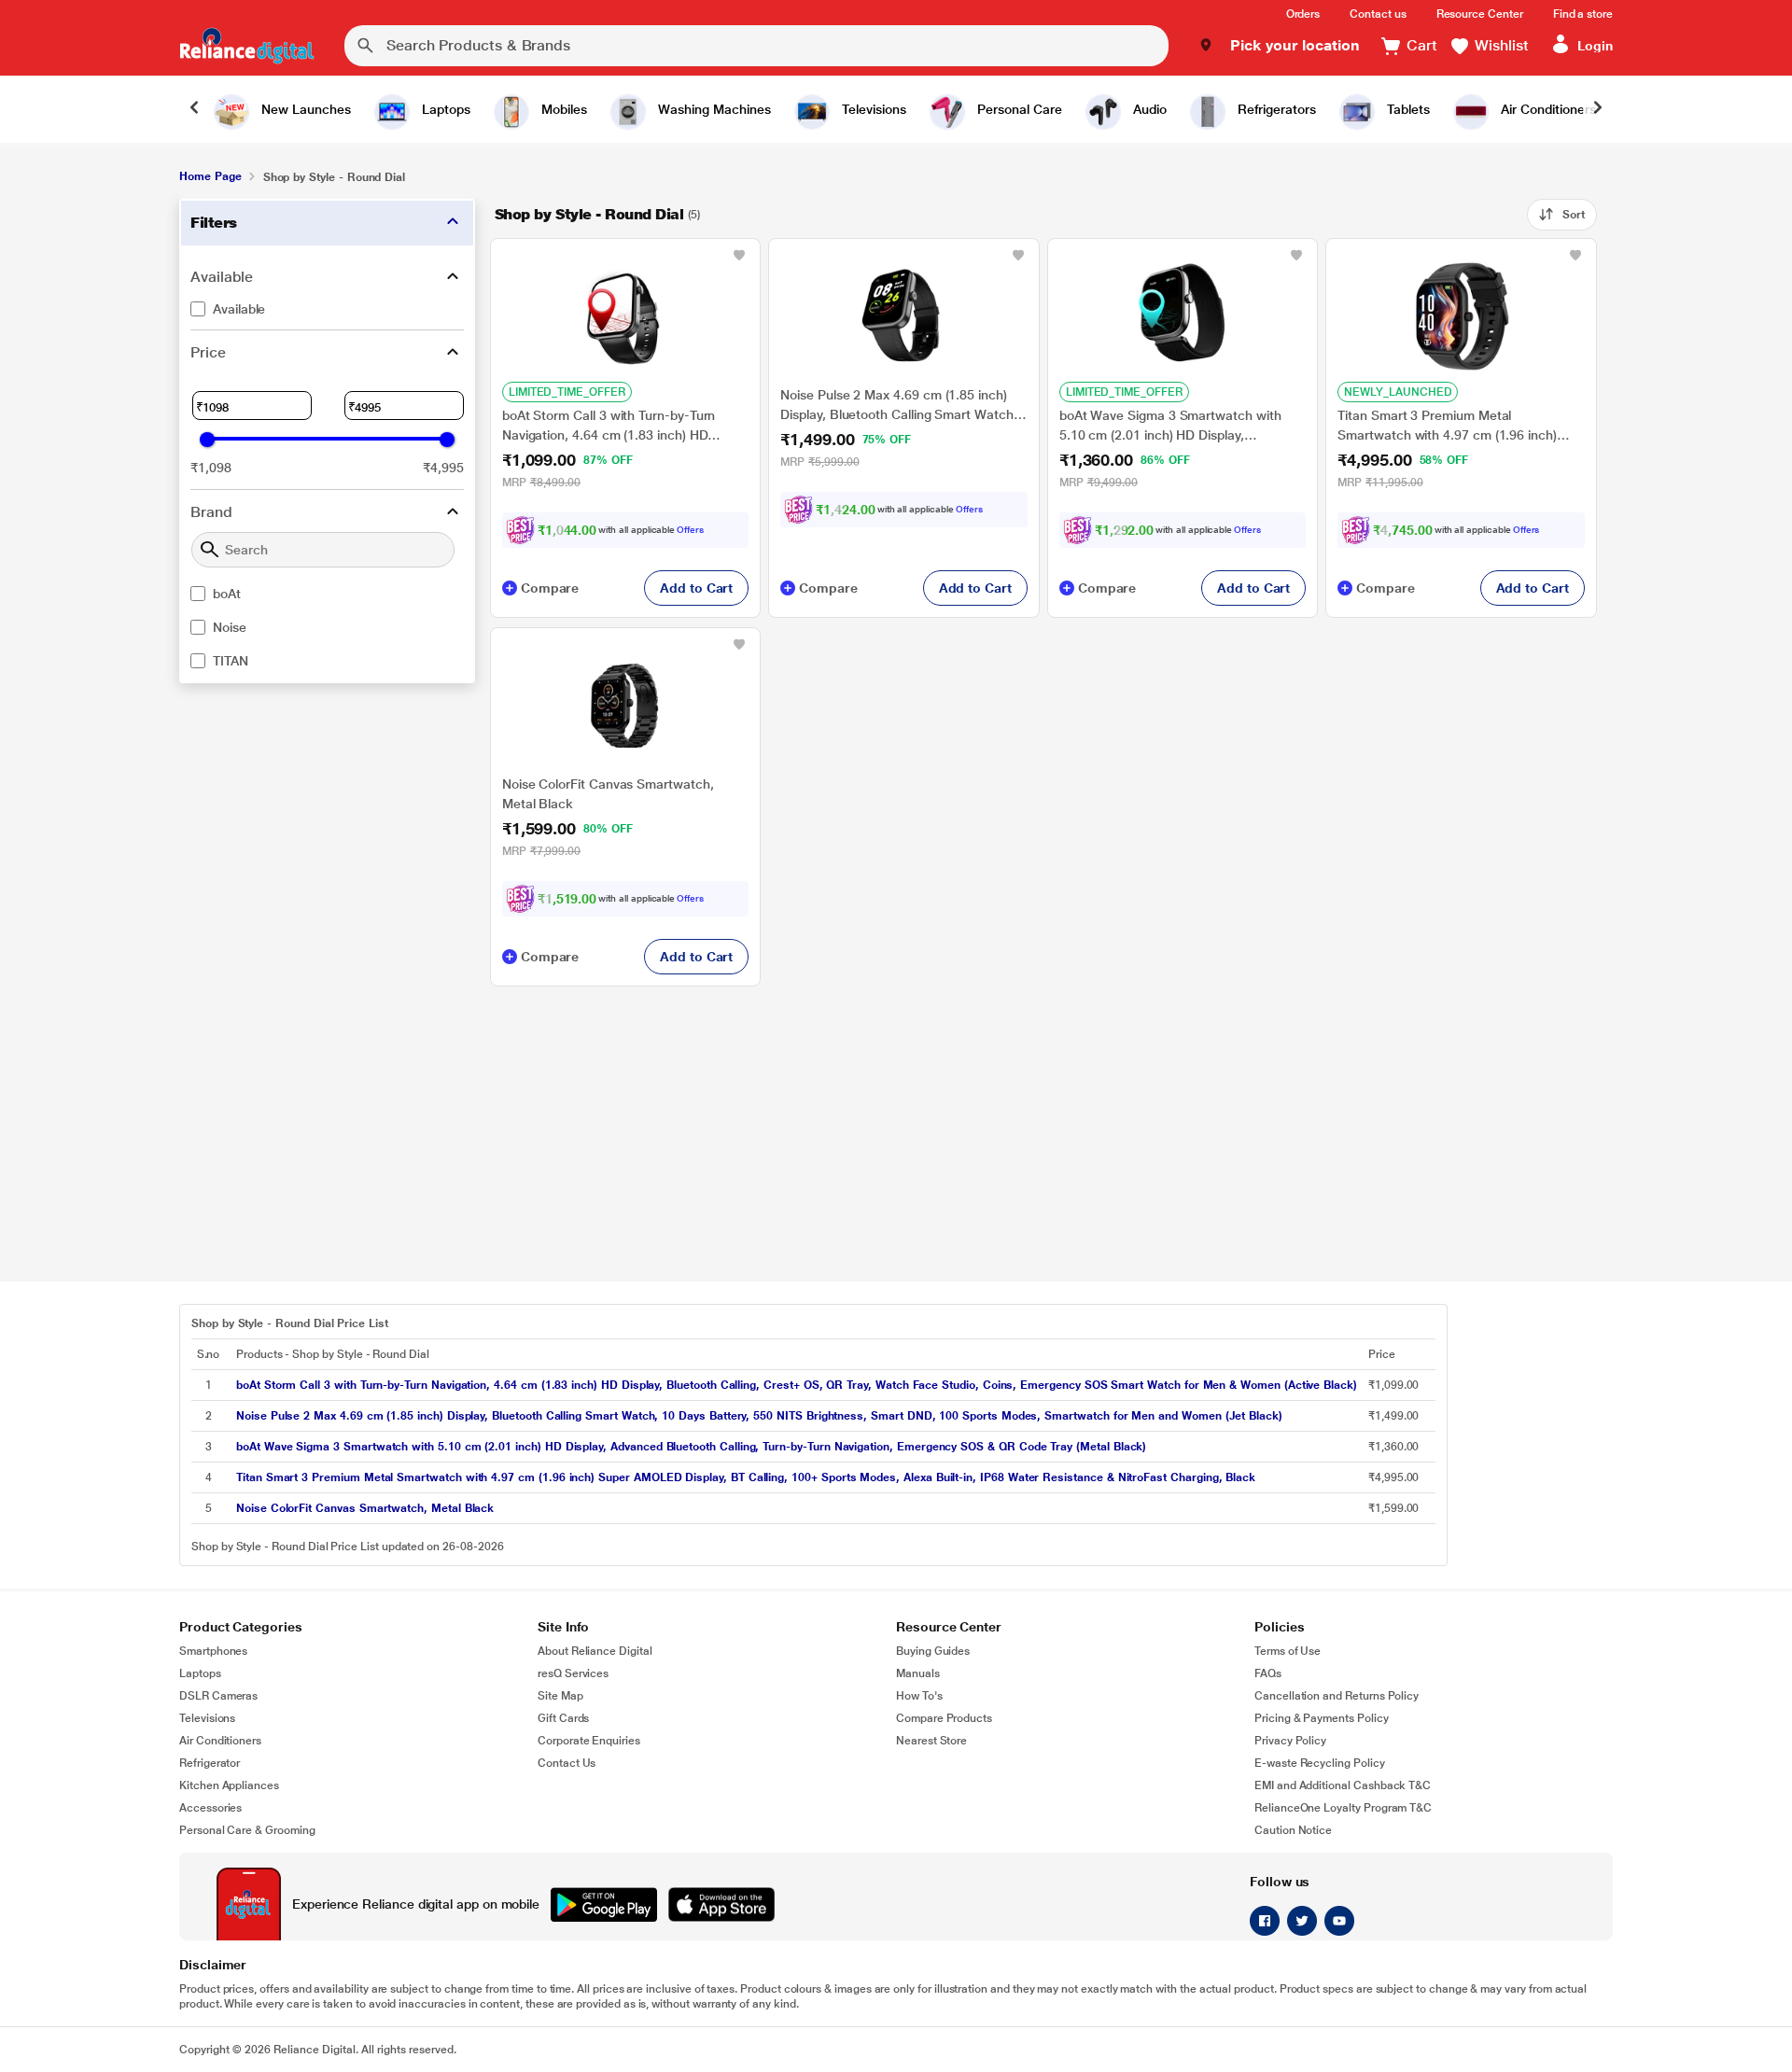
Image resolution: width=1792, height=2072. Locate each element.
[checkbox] (327, 309)
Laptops (200, 1673)
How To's (919, 1696)
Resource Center (1480, 14)
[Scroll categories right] (1598, 109)
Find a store (1583, 14)
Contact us (1378, 14)
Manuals (918, 1673)
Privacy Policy (1290, 1741)
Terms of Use (1288, 1651)
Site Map (560, 1696)
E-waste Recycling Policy (1320, 1763)
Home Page (210, 176)
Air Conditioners (220, 1741)
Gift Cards (563, 1718)
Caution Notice (1293, 1830)
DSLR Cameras (218, 1696)
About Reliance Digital (595, 1651)
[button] (1279, 46)
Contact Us (567, 1763)
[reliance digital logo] (247, 46)
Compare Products (944, 1718)
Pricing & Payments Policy (1322, 1718)
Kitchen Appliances (229, 1785)
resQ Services (573, 1673)
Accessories (210, 1808)
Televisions (207, 1718)
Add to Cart (696, 588)
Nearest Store (931, 1741)
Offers (690, 530)
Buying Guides (933, 1651)
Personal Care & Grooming (247, 1830)
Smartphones (213, 1651)
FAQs (1268, 1673)
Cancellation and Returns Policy (1337, 1696)
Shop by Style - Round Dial (589, 214)
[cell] (797, 1385)
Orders (1303, 14)
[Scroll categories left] (194, 109)
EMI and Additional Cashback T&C (1343, 1785)
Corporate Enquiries (589, 1741)
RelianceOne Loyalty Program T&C (1343, 1808)
